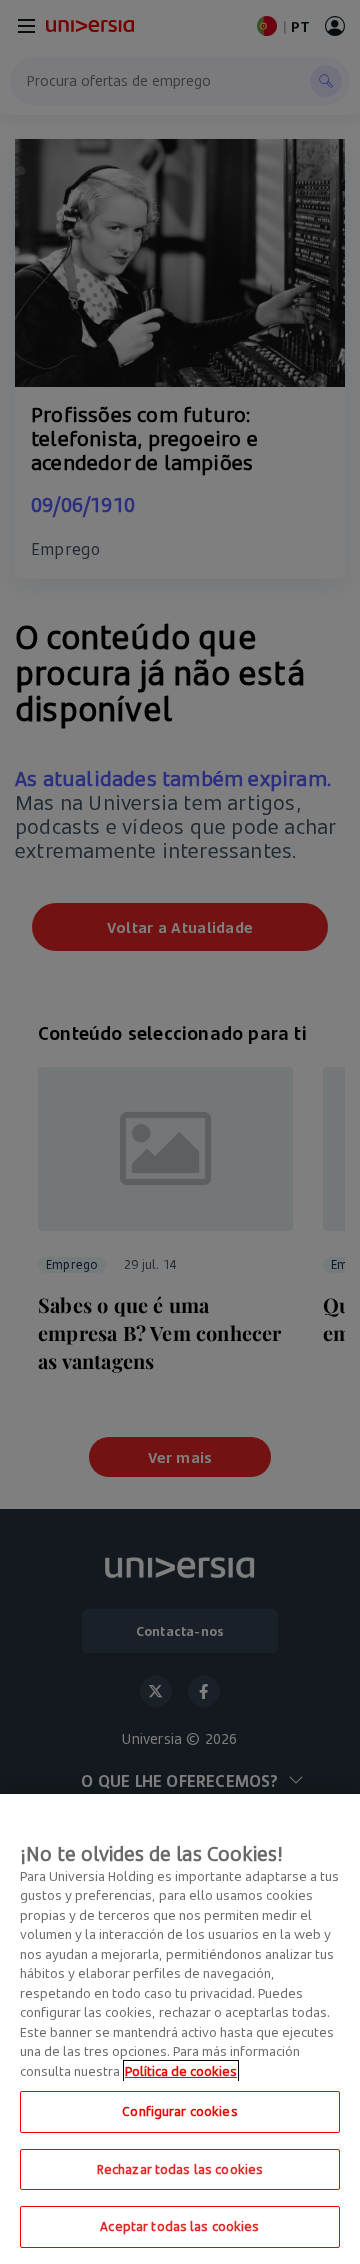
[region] (180, 2029)
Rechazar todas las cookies (180, 2169)
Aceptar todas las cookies (179, 2226)
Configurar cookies (179, 2111)
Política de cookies (181, 2071)
